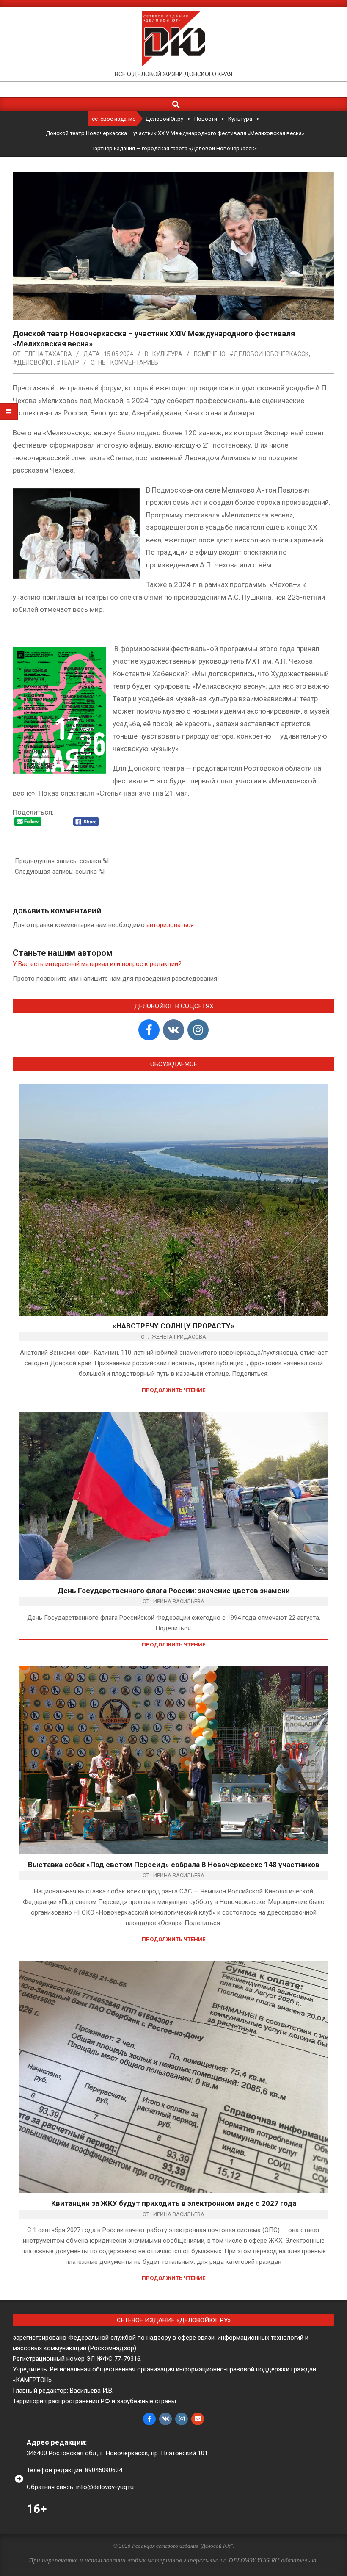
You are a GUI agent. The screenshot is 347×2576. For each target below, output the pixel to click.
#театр (68, 362)
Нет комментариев (128, 362)
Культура (167, 354)
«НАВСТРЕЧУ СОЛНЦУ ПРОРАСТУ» (173, 1326)
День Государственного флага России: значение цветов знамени (174, 1591)
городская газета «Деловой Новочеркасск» (199, 148)
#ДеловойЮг (33, 362)
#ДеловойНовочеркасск (269, 354)
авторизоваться (170, 925)
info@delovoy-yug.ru (105, 2487)
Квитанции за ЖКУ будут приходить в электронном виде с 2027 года (174, 2203)
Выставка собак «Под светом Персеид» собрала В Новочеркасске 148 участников (174, 1865)
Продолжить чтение (173, 1390)
